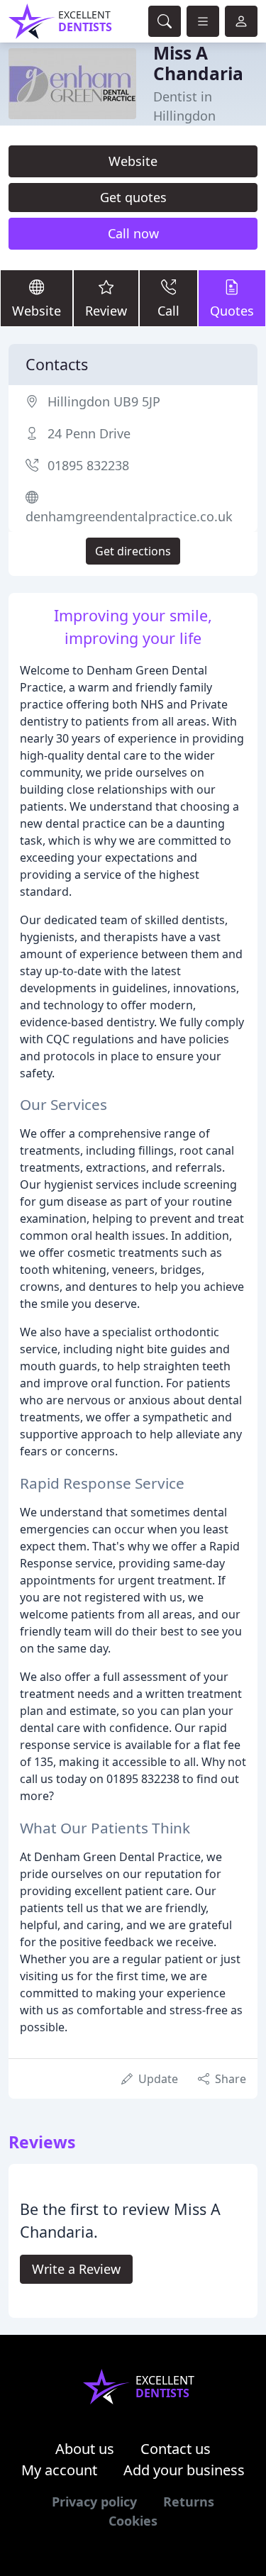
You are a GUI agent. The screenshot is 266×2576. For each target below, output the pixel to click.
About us (85, 2449)
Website (133, 161)
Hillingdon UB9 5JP (104, 401)
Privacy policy (94, 2502)
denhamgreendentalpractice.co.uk (129, 516)
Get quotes (133, 197)
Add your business (184, 2470)
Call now (133, 233)
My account (59, 2470)
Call (168, 311)
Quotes (232, 311)
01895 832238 (88, 465)
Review (106, 311)
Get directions (133, 551)
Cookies (133, 2521)
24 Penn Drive (89, 433)
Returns (189, 2502)
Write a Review (76, 2269)
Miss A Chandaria (198, 63)
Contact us (176, 2449)
